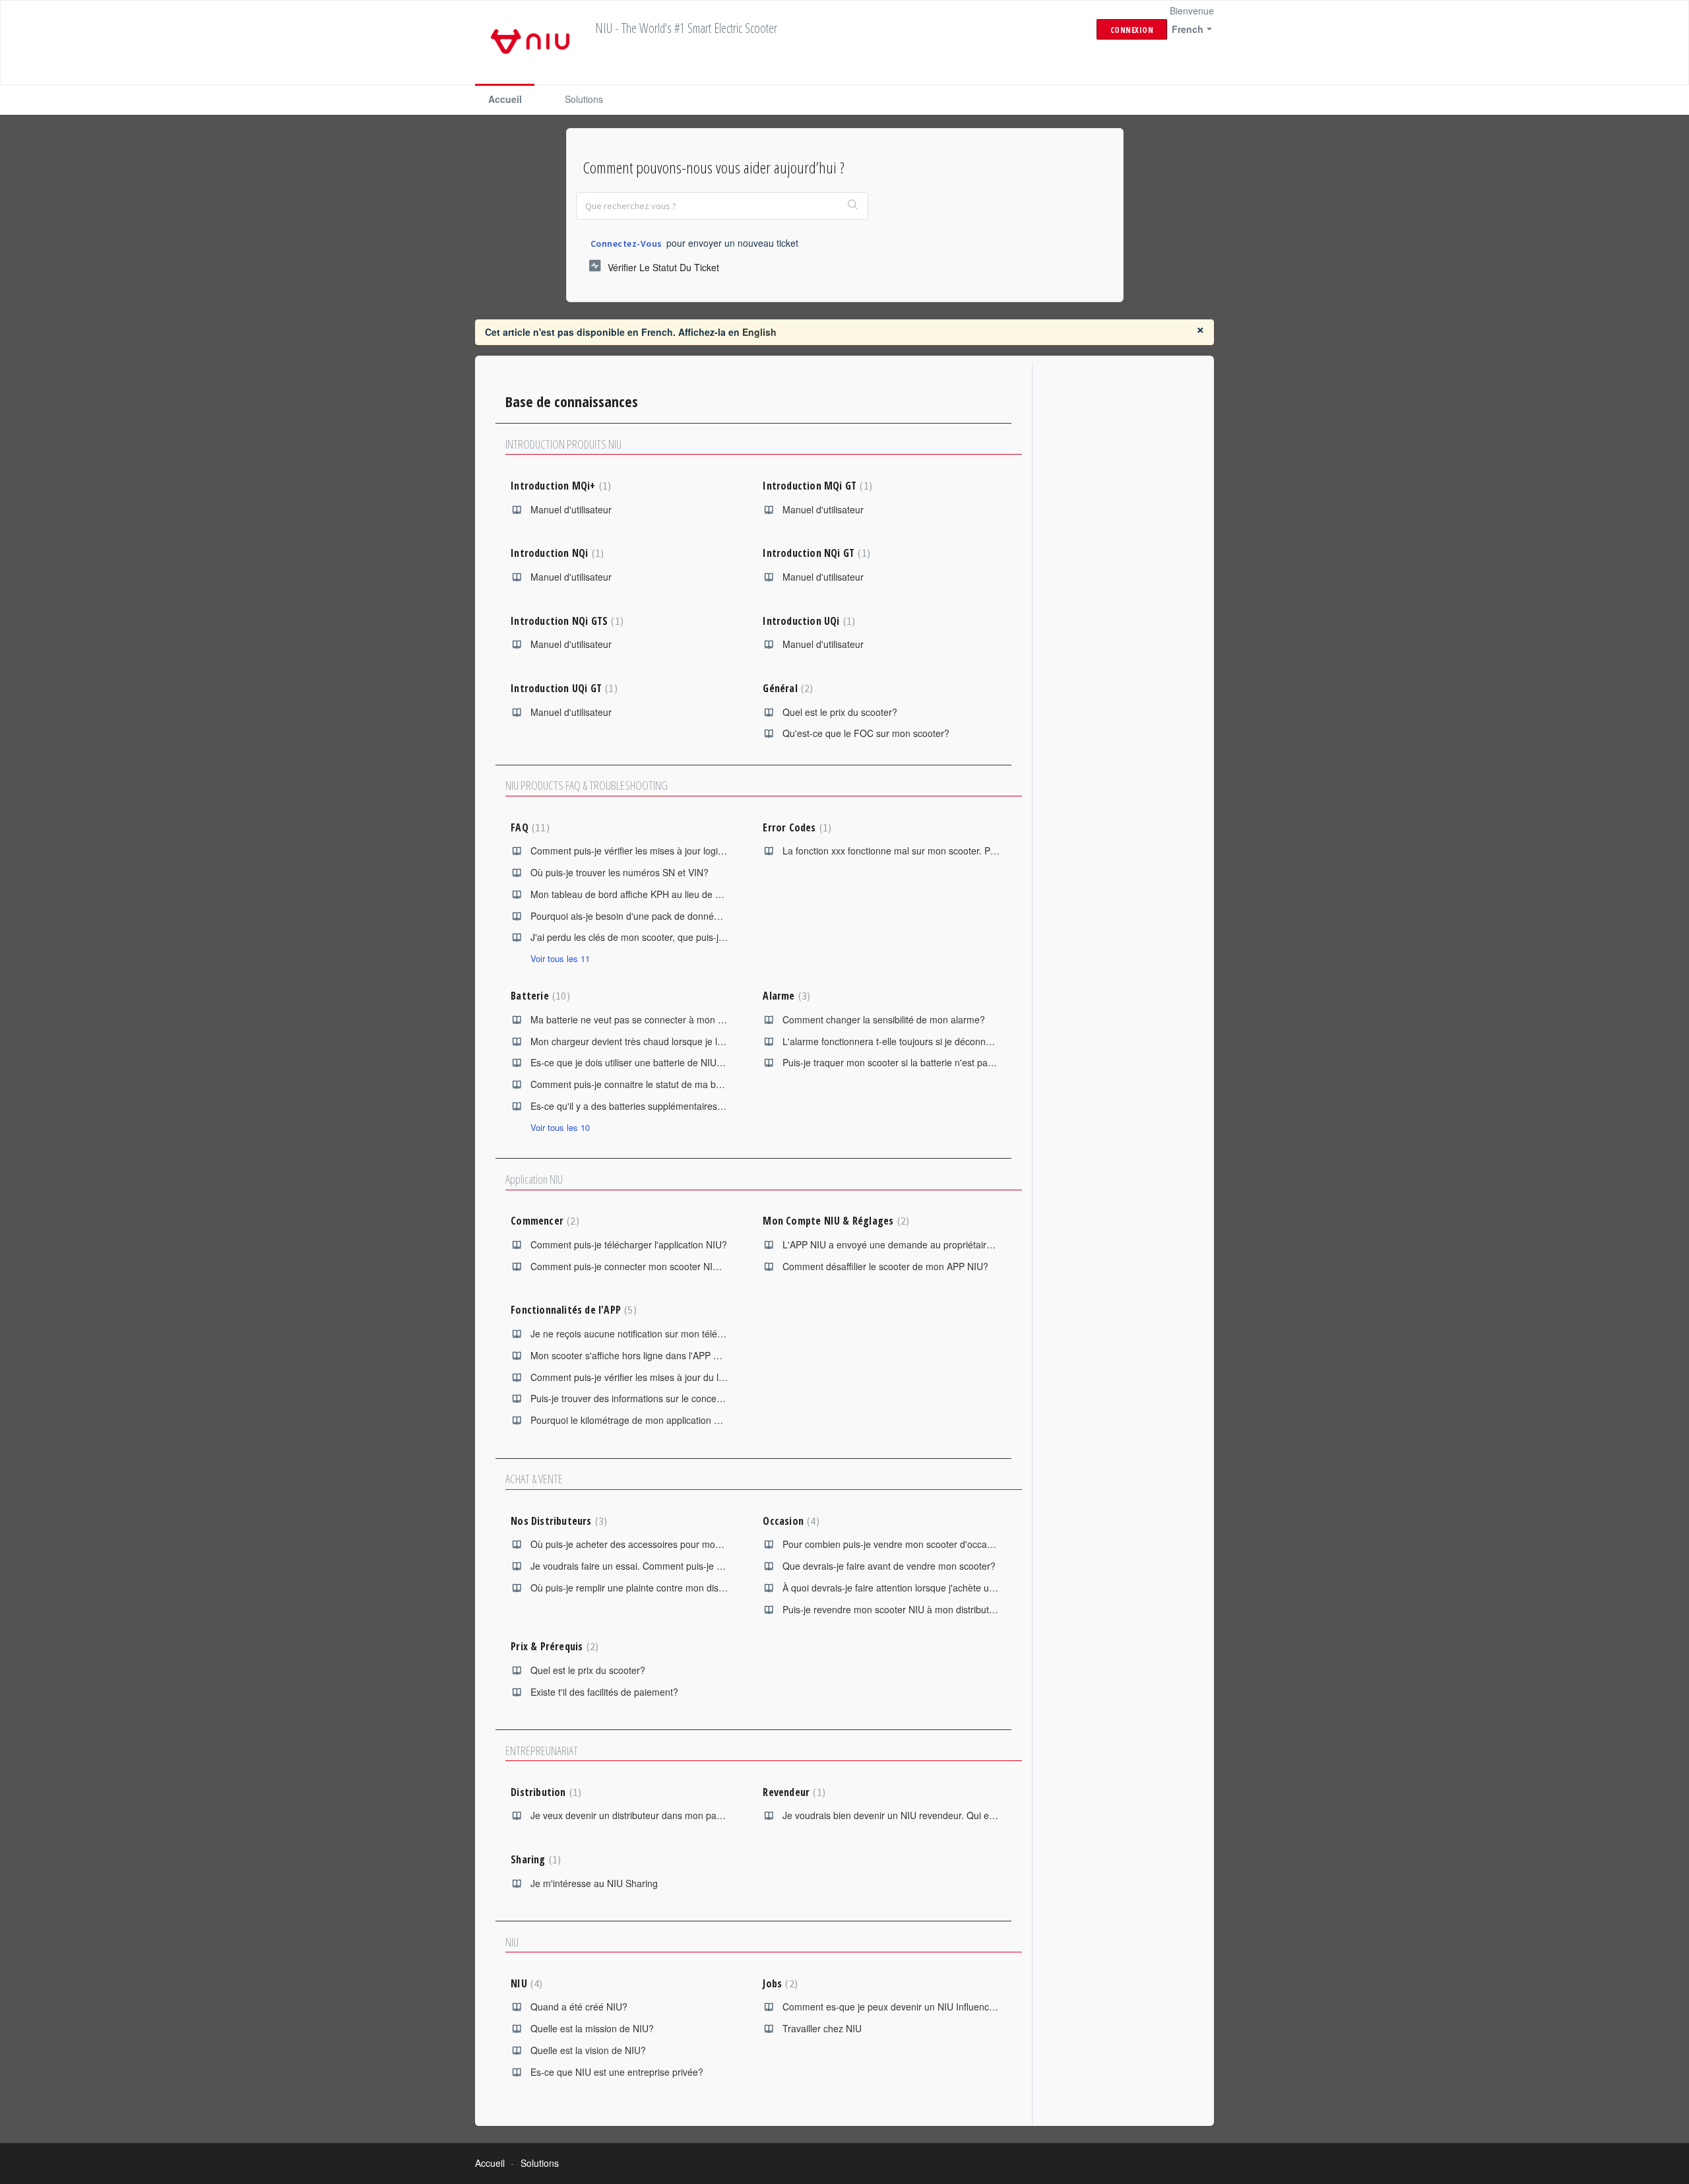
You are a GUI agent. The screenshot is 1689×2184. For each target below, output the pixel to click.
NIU (512, 1942)
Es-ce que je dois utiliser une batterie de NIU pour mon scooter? (664, 1062)
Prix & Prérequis (553, 1646)
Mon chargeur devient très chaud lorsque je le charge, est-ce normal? (676, 1041)
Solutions (584, 99)
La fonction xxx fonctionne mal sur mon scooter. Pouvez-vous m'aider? (930, 851)
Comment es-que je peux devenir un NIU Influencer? (893, 2007)
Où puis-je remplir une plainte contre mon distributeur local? (655, 1588)
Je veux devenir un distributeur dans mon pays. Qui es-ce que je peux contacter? (700, 1815)
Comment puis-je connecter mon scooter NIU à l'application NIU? (666, 1266)
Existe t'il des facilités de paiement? (604, 1692)
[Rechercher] (853, 206)
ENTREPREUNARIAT (542, 1750)
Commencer (543, 1221)
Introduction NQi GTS (565, 621)
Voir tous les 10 (560, 1127)
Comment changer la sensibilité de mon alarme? (884, 1019)
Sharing (534, 1859)
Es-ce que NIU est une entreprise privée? (617, 2072)
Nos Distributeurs (557, 1521)
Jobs (778, 1983)
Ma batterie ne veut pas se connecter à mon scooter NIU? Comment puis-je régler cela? (715, 1019)
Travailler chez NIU (822, 2028)
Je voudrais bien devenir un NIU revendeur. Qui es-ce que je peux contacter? (944, 1815)
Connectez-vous (626, 243)
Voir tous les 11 (560, 958)
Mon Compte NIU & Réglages (834, 1221)
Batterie (538, 996)
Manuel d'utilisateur (571, 509)
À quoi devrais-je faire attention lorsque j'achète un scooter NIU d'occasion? (940, 1588)
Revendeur (792, 1792)
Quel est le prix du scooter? (840, 712)
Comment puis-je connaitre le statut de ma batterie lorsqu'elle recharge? (682, 1084)
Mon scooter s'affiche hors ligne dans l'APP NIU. (631, 1355)
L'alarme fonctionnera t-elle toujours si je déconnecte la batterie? (918, 1041)
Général (786, 688)
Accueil (505, 99)
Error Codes (795, 827)
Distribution (544, 1792)
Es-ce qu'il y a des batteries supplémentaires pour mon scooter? (665, 1106)
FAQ (528, 827)
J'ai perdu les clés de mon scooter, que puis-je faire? (640, 937)
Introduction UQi (807, 621)
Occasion (789, 1521)
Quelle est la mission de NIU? (592, 2028)
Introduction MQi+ (559, 486)
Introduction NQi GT (814, 553)
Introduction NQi (556, 553)
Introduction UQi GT (562, 688)
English (759, 332)
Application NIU (534, 1179)
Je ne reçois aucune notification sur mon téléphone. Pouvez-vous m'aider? (686, 1333)
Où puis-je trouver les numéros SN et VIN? (620, 872)
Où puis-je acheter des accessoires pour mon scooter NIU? (654, 1544)
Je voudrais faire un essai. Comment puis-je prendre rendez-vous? (670, 1566)
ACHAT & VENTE (534, 1479)
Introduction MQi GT (815, 486)
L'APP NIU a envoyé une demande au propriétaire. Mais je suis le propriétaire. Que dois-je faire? (984, 1244)
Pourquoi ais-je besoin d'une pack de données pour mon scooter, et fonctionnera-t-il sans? (719, 916)
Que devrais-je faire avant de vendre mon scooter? (889, 1566)
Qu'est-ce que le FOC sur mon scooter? (866, 733)
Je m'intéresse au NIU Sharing (594, 1883)
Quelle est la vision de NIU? (588, 2050)
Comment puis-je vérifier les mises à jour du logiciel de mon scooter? (674, 1377)
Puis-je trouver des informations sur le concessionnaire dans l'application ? (686, 1398)
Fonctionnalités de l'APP (572, 1310)
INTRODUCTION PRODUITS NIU (563, 444)
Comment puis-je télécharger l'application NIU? (629, 1244)
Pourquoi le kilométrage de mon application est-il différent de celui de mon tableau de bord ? (723, 1420)
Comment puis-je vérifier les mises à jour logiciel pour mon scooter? (672, 851)
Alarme (785, 996)
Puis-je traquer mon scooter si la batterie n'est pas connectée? (913, 1062)
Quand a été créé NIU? (579, 2007)
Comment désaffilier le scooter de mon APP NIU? (885, 1266)
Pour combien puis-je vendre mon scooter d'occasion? (896, 1544)
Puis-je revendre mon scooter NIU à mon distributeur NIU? (905, 1609)
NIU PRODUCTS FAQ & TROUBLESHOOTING (587, 785)
